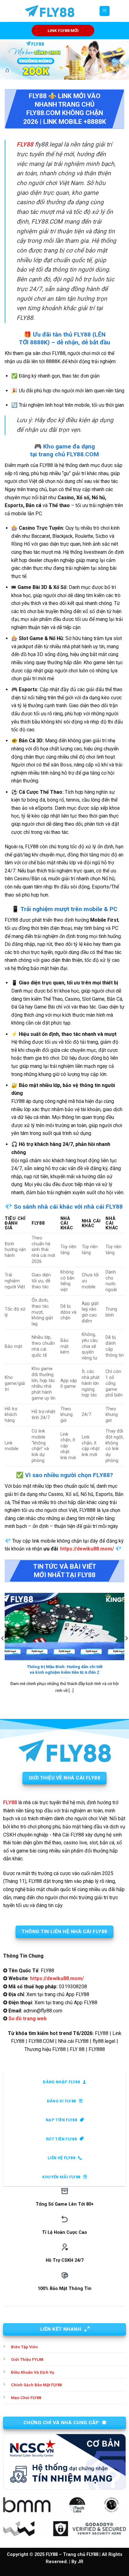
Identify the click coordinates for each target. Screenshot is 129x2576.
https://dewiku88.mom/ (87, 1549)
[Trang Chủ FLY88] (49, 11)
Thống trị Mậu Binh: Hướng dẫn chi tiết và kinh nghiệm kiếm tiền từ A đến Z (65, 1669)
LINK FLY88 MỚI (63, 30)
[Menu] (105, 11)
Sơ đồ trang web (28, 2019)
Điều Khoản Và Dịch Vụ (33, 2372)
